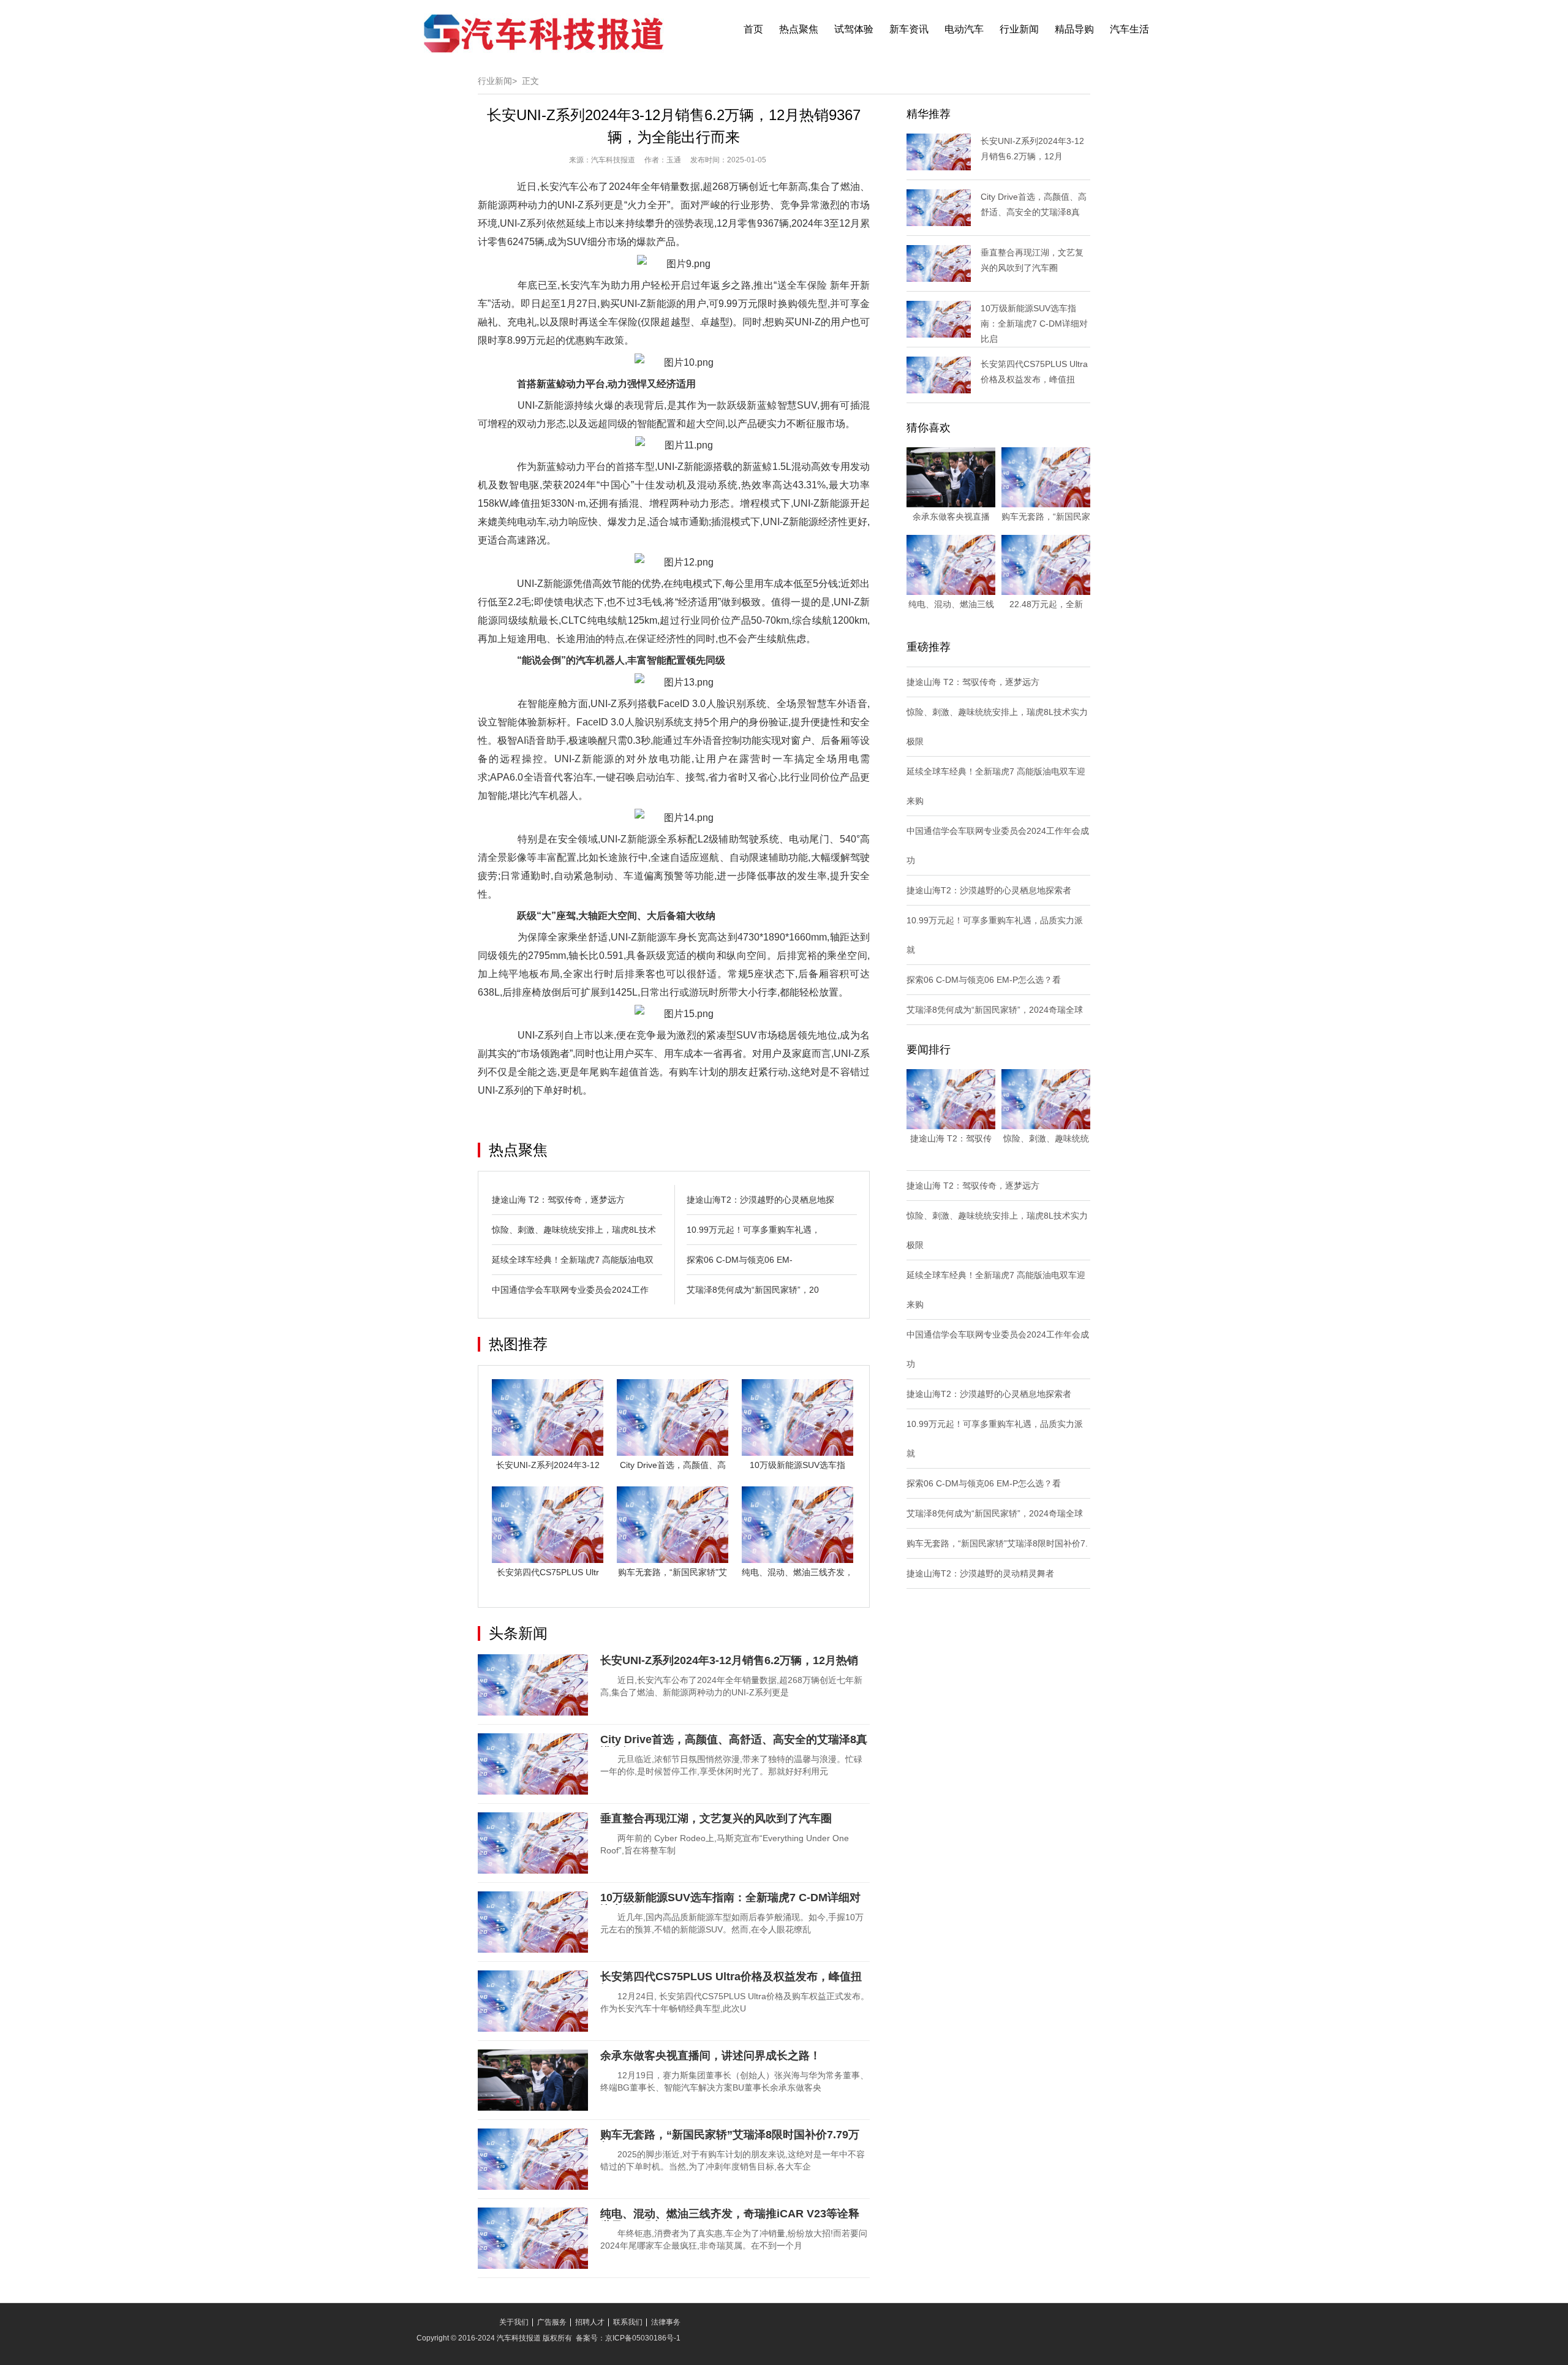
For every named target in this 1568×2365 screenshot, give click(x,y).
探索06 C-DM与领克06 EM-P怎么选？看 (984, 980)
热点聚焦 (799, 29)
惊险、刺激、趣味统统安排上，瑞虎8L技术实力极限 (997, 727)
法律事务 (666, 2322)
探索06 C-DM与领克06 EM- (740, 1260)
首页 (753, 29)
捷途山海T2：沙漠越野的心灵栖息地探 (760, 1200)
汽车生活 (1129, 29)
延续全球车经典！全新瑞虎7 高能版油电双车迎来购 (996, 786)
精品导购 (1074, 29)
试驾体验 (854, 29)
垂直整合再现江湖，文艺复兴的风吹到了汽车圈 (716, 1818)
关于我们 (514, 2322)
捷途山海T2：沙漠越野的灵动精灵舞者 (980, 1573)
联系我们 (628, 2322)
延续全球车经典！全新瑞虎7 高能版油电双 (573, 1260)
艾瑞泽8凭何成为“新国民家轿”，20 (753, 1290)
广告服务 (552, 2322)
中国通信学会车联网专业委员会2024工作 (570, 1290)
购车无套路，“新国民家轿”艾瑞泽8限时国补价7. (997, 1543)
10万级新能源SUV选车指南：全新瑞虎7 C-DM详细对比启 (1034, 324)
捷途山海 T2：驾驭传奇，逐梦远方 (558, 1200)
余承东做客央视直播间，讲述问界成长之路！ (710, 2056)
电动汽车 (964, 29)
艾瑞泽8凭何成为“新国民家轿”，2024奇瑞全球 (995, 1010)
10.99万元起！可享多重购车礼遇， (753, 1230)
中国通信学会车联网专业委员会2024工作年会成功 (998, 846)
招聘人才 (590, 2322)
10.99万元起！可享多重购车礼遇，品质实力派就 (995, 935)
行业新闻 (1019, 29)
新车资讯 (909, 29)
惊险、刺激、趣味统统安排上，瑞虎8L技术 (574, 1230)
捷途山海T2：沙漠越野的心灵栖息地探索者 (989, 890)
